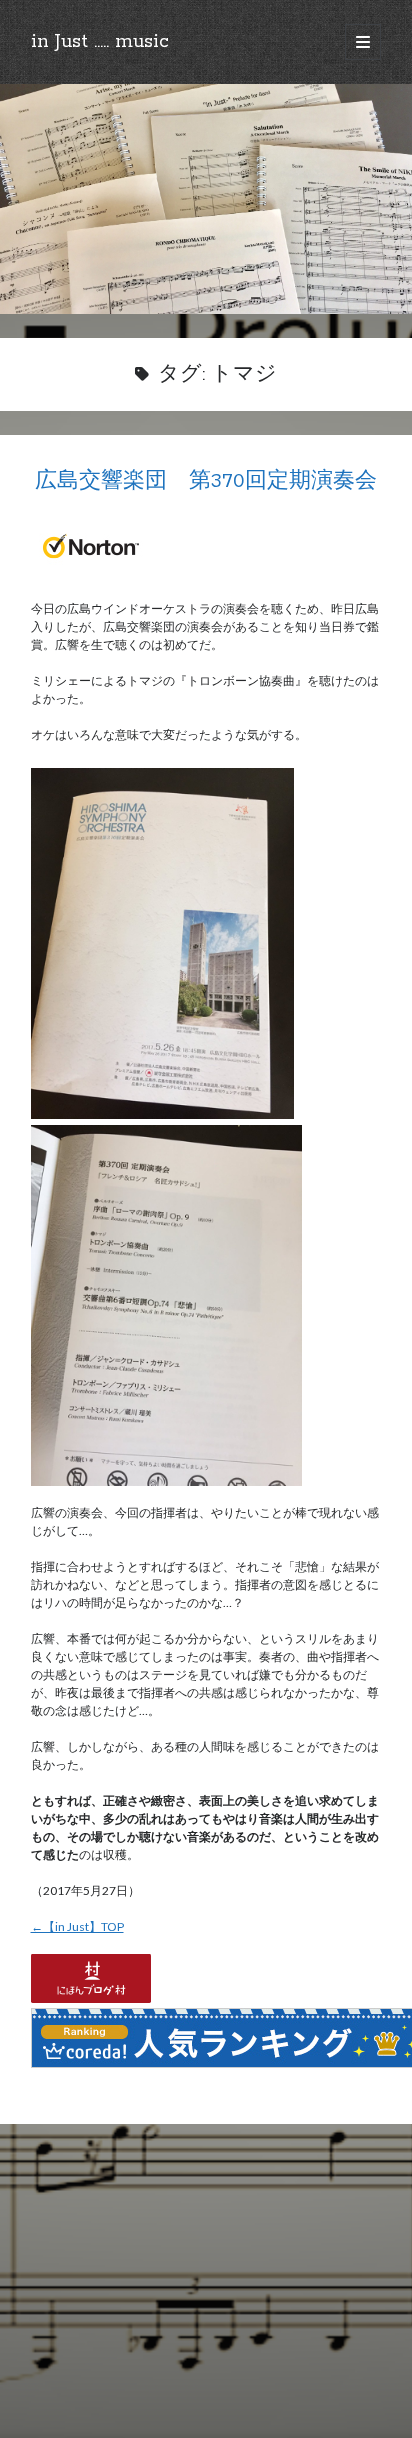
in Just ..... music (100, 42)
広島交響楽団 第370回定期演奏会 (206, 481)
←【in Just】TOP (77, 1926)
